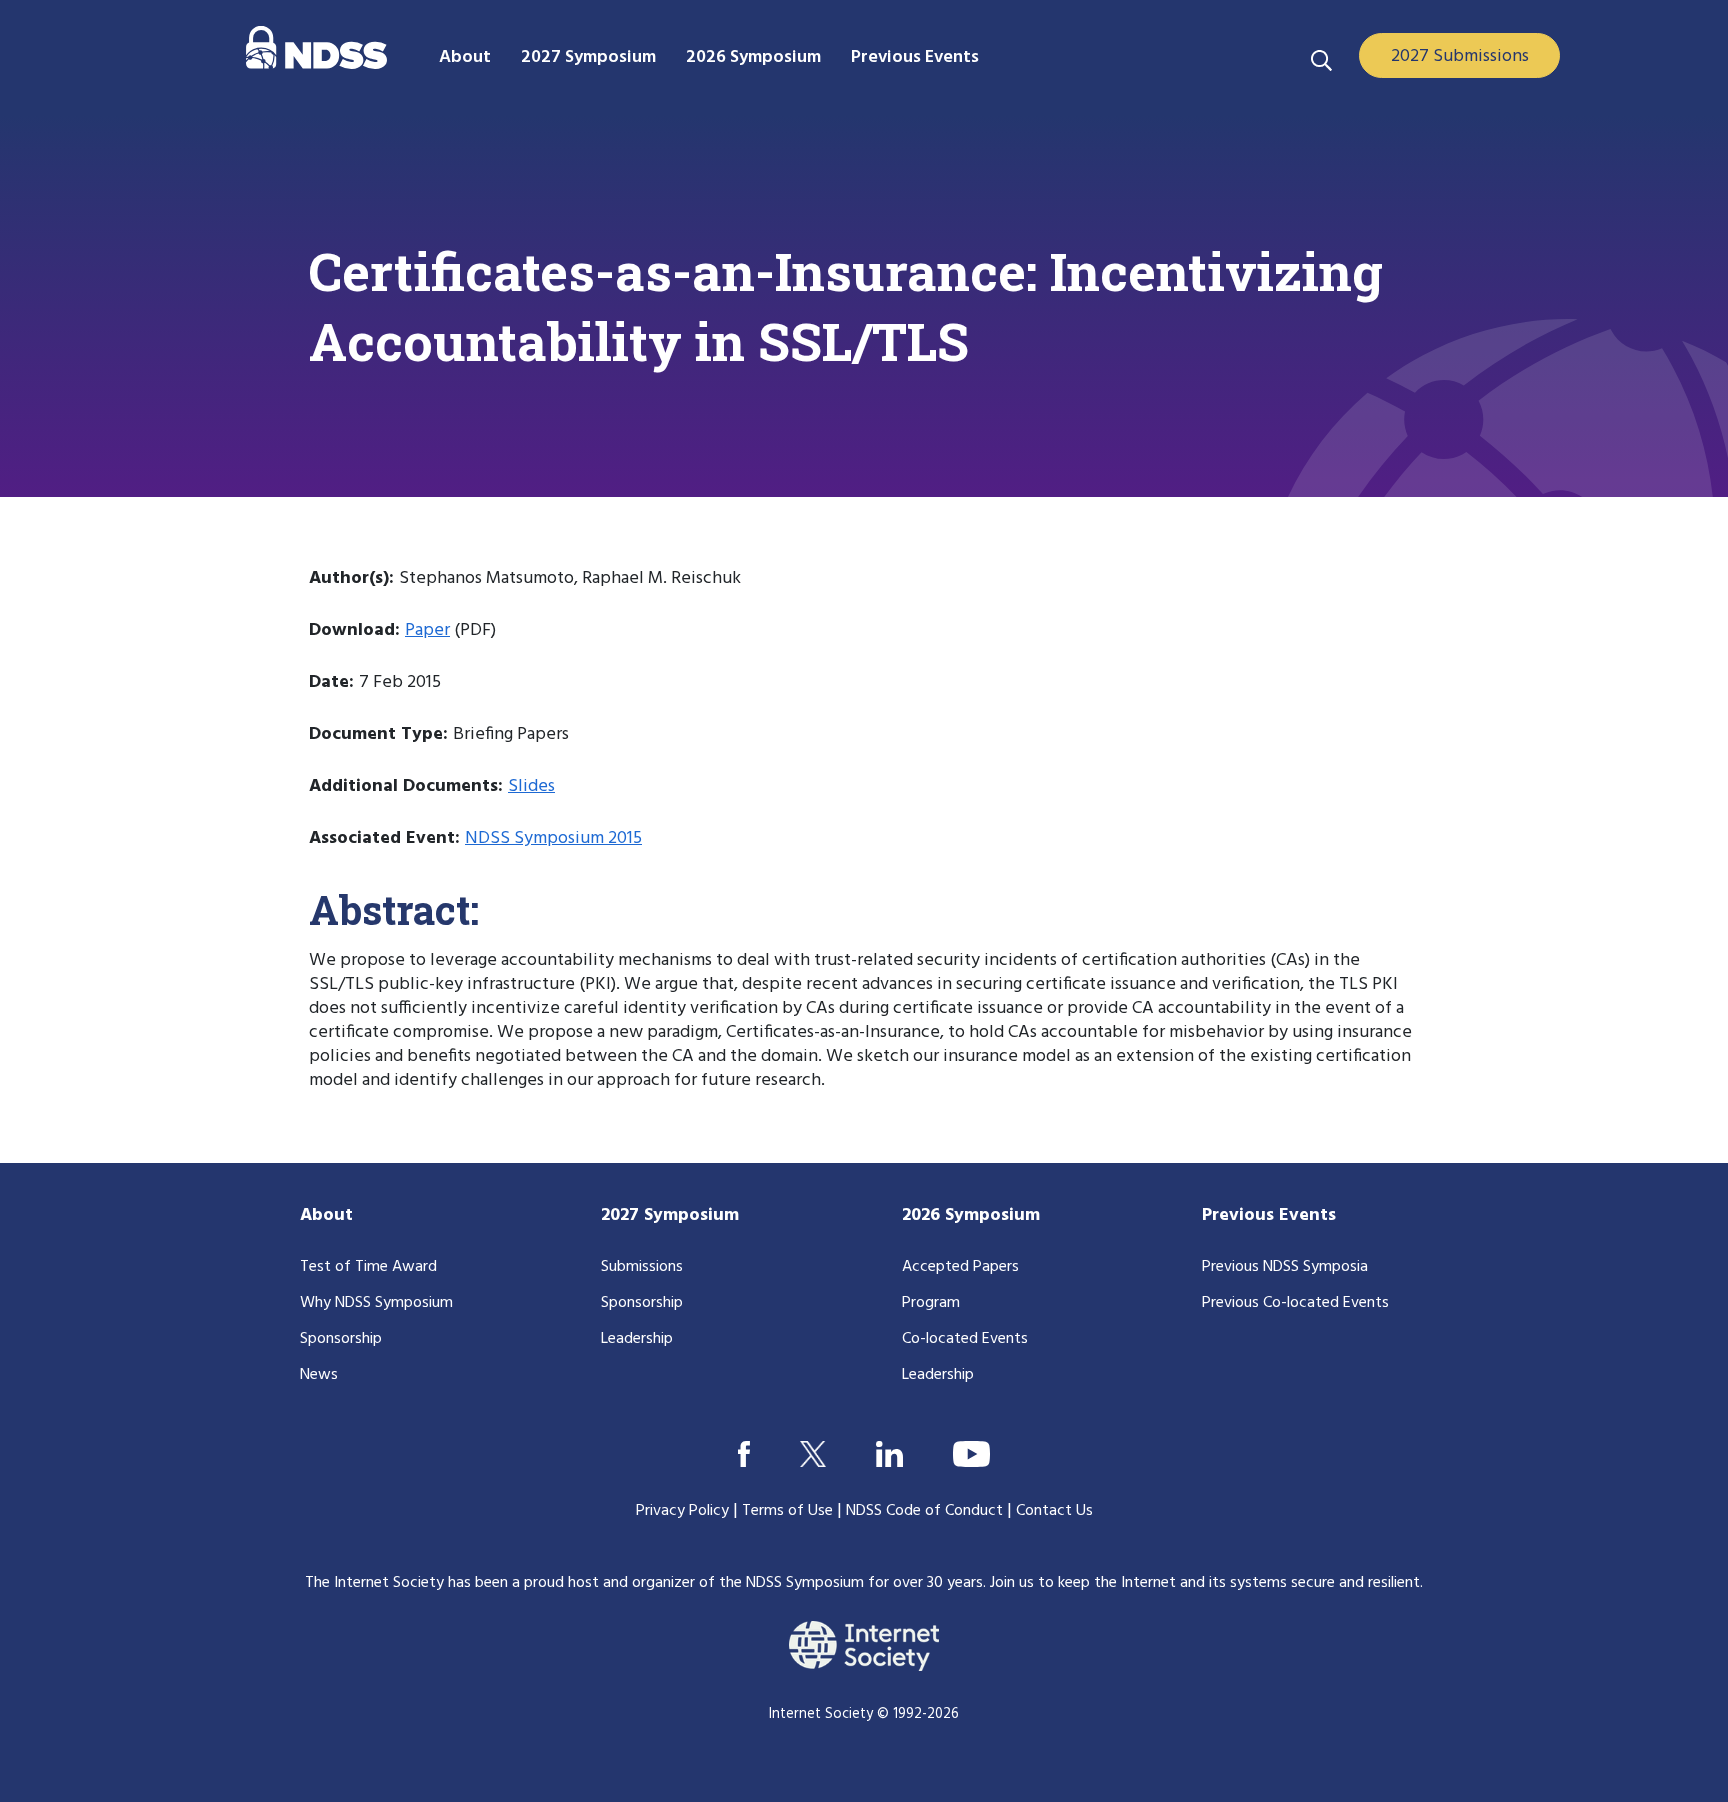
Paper (427, 630)
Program (931, 1303)
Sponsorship (341, 1339)
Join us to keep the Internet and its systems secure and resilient (1205, 1583)
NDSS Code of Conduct (924, 1511)
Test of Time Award (368, 1267)
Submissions (642, 1267)
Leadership (637, 1339)
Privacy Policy (682, 1511)
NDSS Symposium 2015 (553, 838)
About (326, 1215)
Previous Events (1269, 1215)
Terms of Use (787, 1511)
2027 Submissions (1460, 56)
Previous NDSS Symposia (1285, 1267)
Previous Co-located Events (1295, 1303)
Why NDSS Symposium (376, 1303)
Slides (531, 786)
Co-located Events (965, 1339)
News (319, 1375)
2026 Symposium (971, 1215)
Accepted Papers (960, 1267)
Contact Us (1054, 1511)
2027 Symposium (670, 1215)
